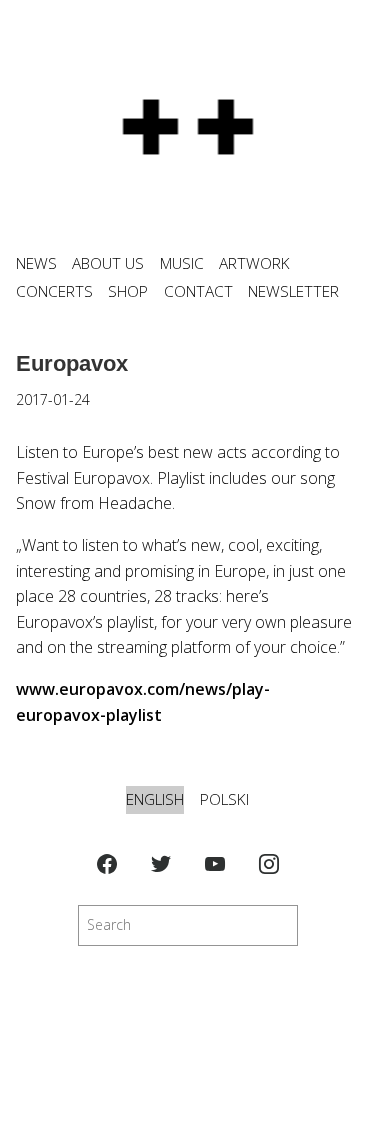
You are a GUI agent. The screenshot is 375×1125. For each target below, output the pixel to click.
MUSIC (182, 263)
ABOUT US (108, 263)
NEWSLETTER (293, 291)
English (155, 799)
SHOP (128, 291)
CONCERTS (54, 291)
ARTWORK (254, 263)
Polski (224, 799)
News (36, 263)
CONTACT (198, 291)
